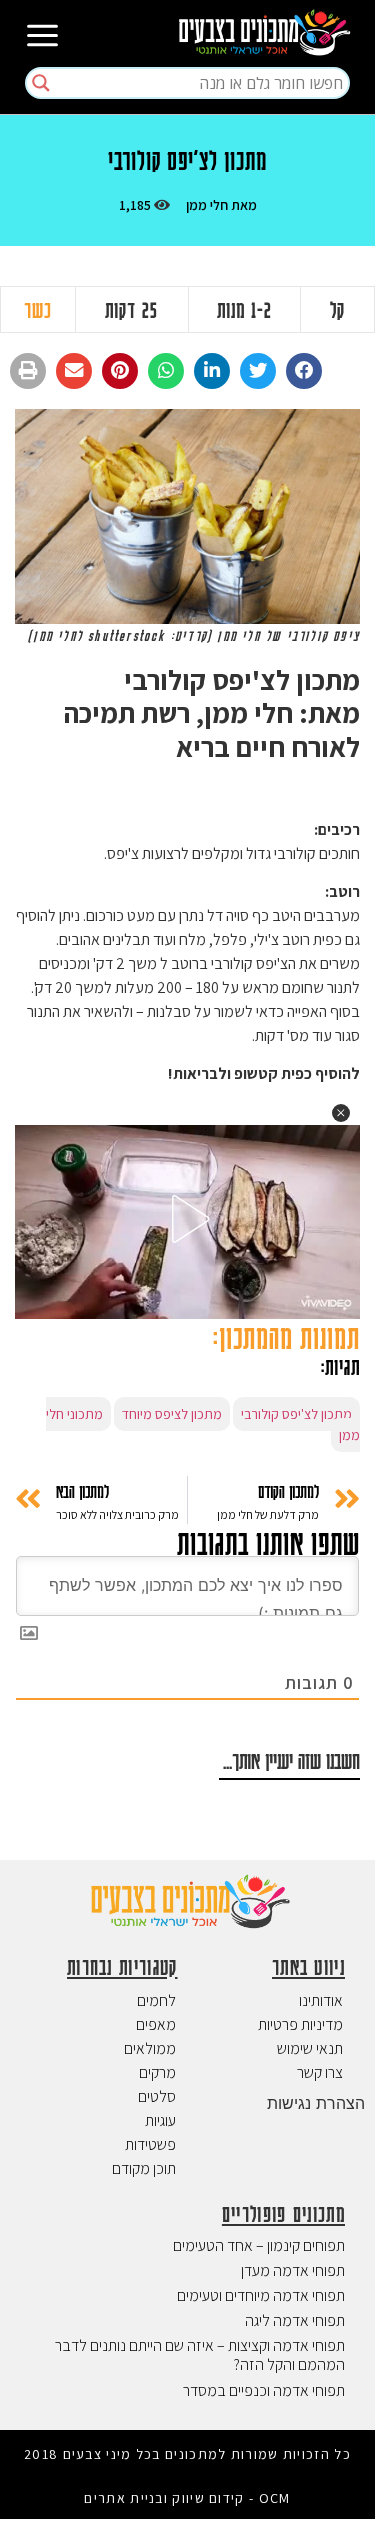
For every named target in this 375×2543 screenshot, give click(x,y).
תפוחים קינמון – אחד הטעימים (259, 2245)
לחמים (156, 2000)
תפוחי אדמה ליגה (295, 2320)
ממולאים (150, 2048)
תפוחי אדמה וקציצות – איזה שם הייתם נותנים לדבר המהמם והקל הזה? (200, 2355)
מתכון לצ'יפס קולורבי (296, 1414)
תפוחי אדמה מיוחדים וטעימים (261, 2295)
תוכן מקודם (144, 2168)
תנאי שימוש (310, 2048)
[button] (304, 371)
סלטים (157, 2096)
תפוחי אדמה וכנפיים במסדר (264, 2390)
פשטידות (150, 2144)
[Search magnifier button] (41, 83)
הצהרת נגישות (316, 2103)
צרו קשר (320, 2072)
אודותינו (321, 2000)
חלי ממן (207, 205)
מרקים (157, 2072)
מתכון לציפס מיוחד (172, 1414)
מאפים (156, 2024)
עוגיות (160, 2120)
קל (337, 309)
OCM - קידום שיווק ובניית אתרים (187, 2498)
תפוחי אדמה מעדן (293, 2270)
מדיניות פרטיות (300, 2024)
